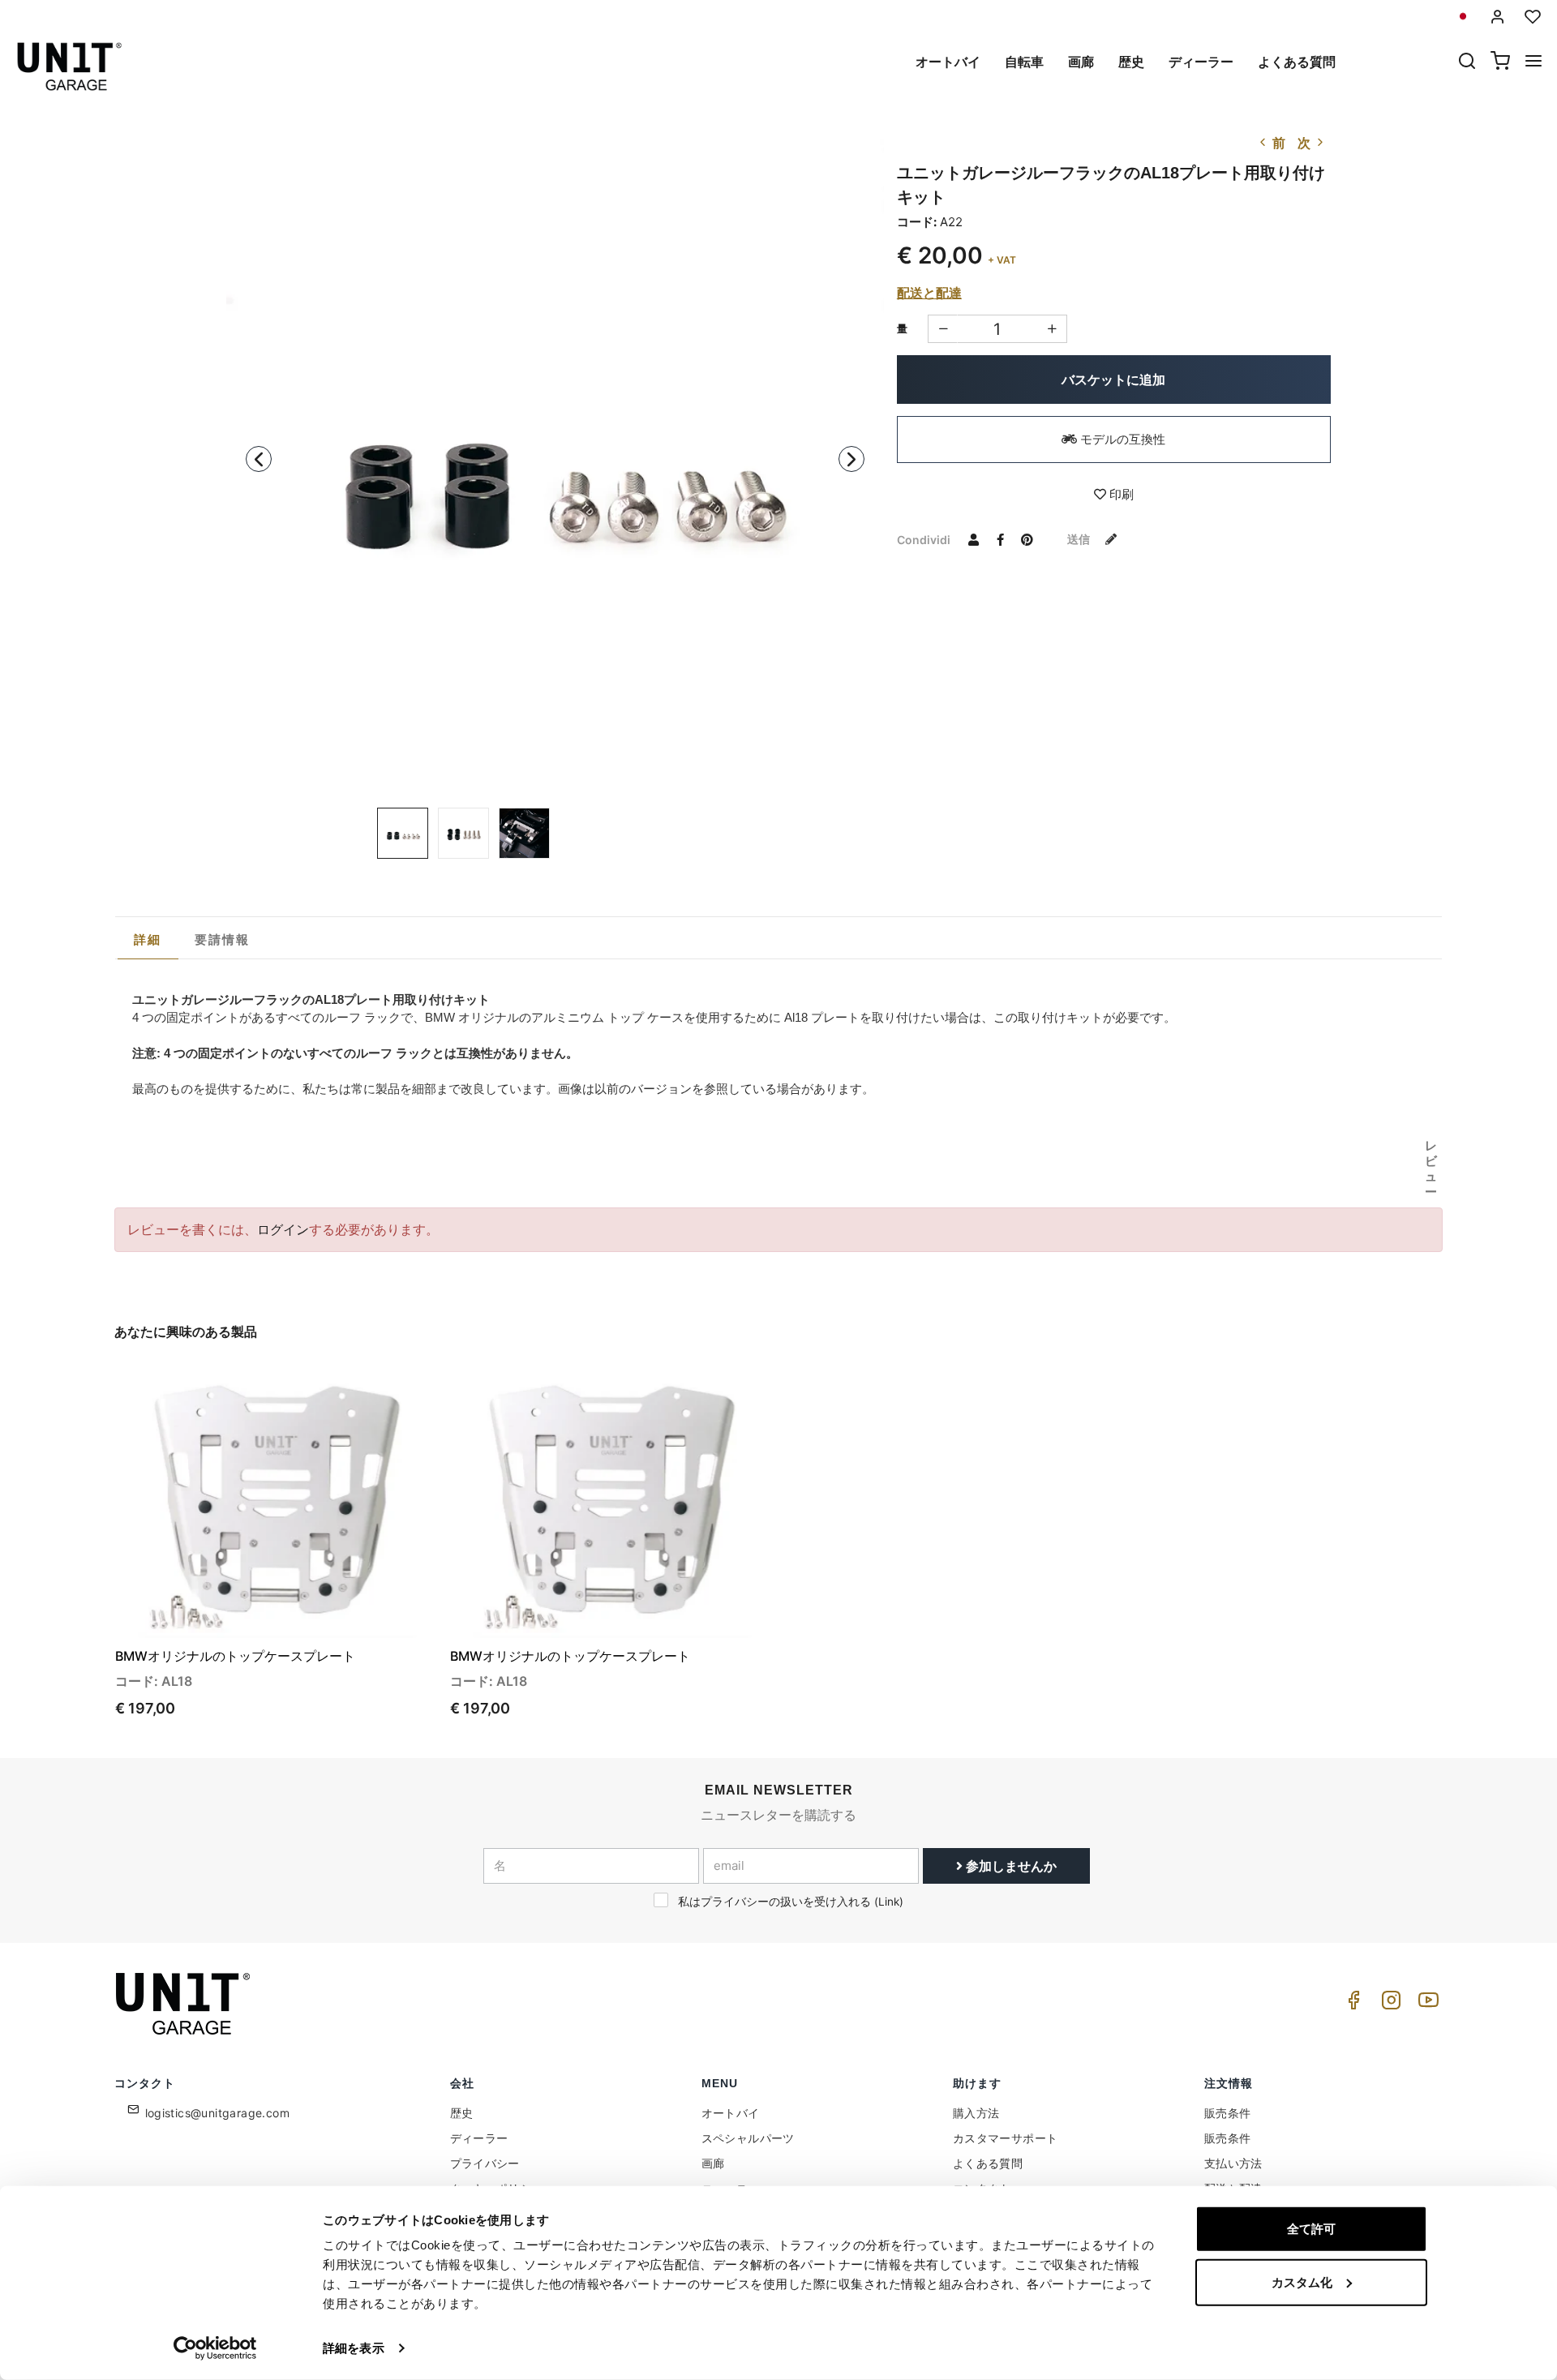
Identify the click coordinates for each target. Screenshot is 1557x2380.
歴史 (1131, 62)
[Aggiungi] (943, 329)
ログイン (283, 1229)
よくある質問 (1297, 62)
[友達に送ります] (974, 539)
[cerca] (1467, 62)
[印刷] (379, 1389)
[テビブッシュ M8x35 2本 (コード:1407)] (555, 463)
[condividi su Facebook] (1001, 539)
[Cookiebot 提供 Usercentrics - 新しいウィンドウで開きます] (215, 2348)
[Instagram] (1388, 2004)
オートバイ (948, 62)
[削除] (1052, 329)
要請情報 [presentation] (223, 939)
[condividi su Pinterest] (1027, 539)
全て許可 (1311, 2229)
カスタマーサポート (1006, 2138)
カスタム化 (1302, 2281)
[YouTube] (1426, 2004)
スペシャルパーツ (748, 2138)
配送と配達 (929, 293)
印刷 (1120, 494)
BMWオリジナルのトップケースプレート (235, 1656)
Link (889, 1902)
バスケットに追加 (1113, 380)
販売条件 (1228, 2113)
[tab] (148, 940)
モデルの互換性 (1121, 439)
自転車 (1024, 62)
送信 (1080, 539)
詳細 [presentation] (148, 939)
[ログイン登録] (1498, 17)
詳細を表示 (354, 2348)
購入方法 (976, 2113)
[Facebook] (1351, 2004)
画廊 (1081, 62)
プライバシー (485, 2163)
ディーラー (1201, 62)
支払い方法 (1233, 2163)
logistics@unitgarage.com (218, 2113)
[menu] (1533, 62)
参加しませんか (1010, 1866)
